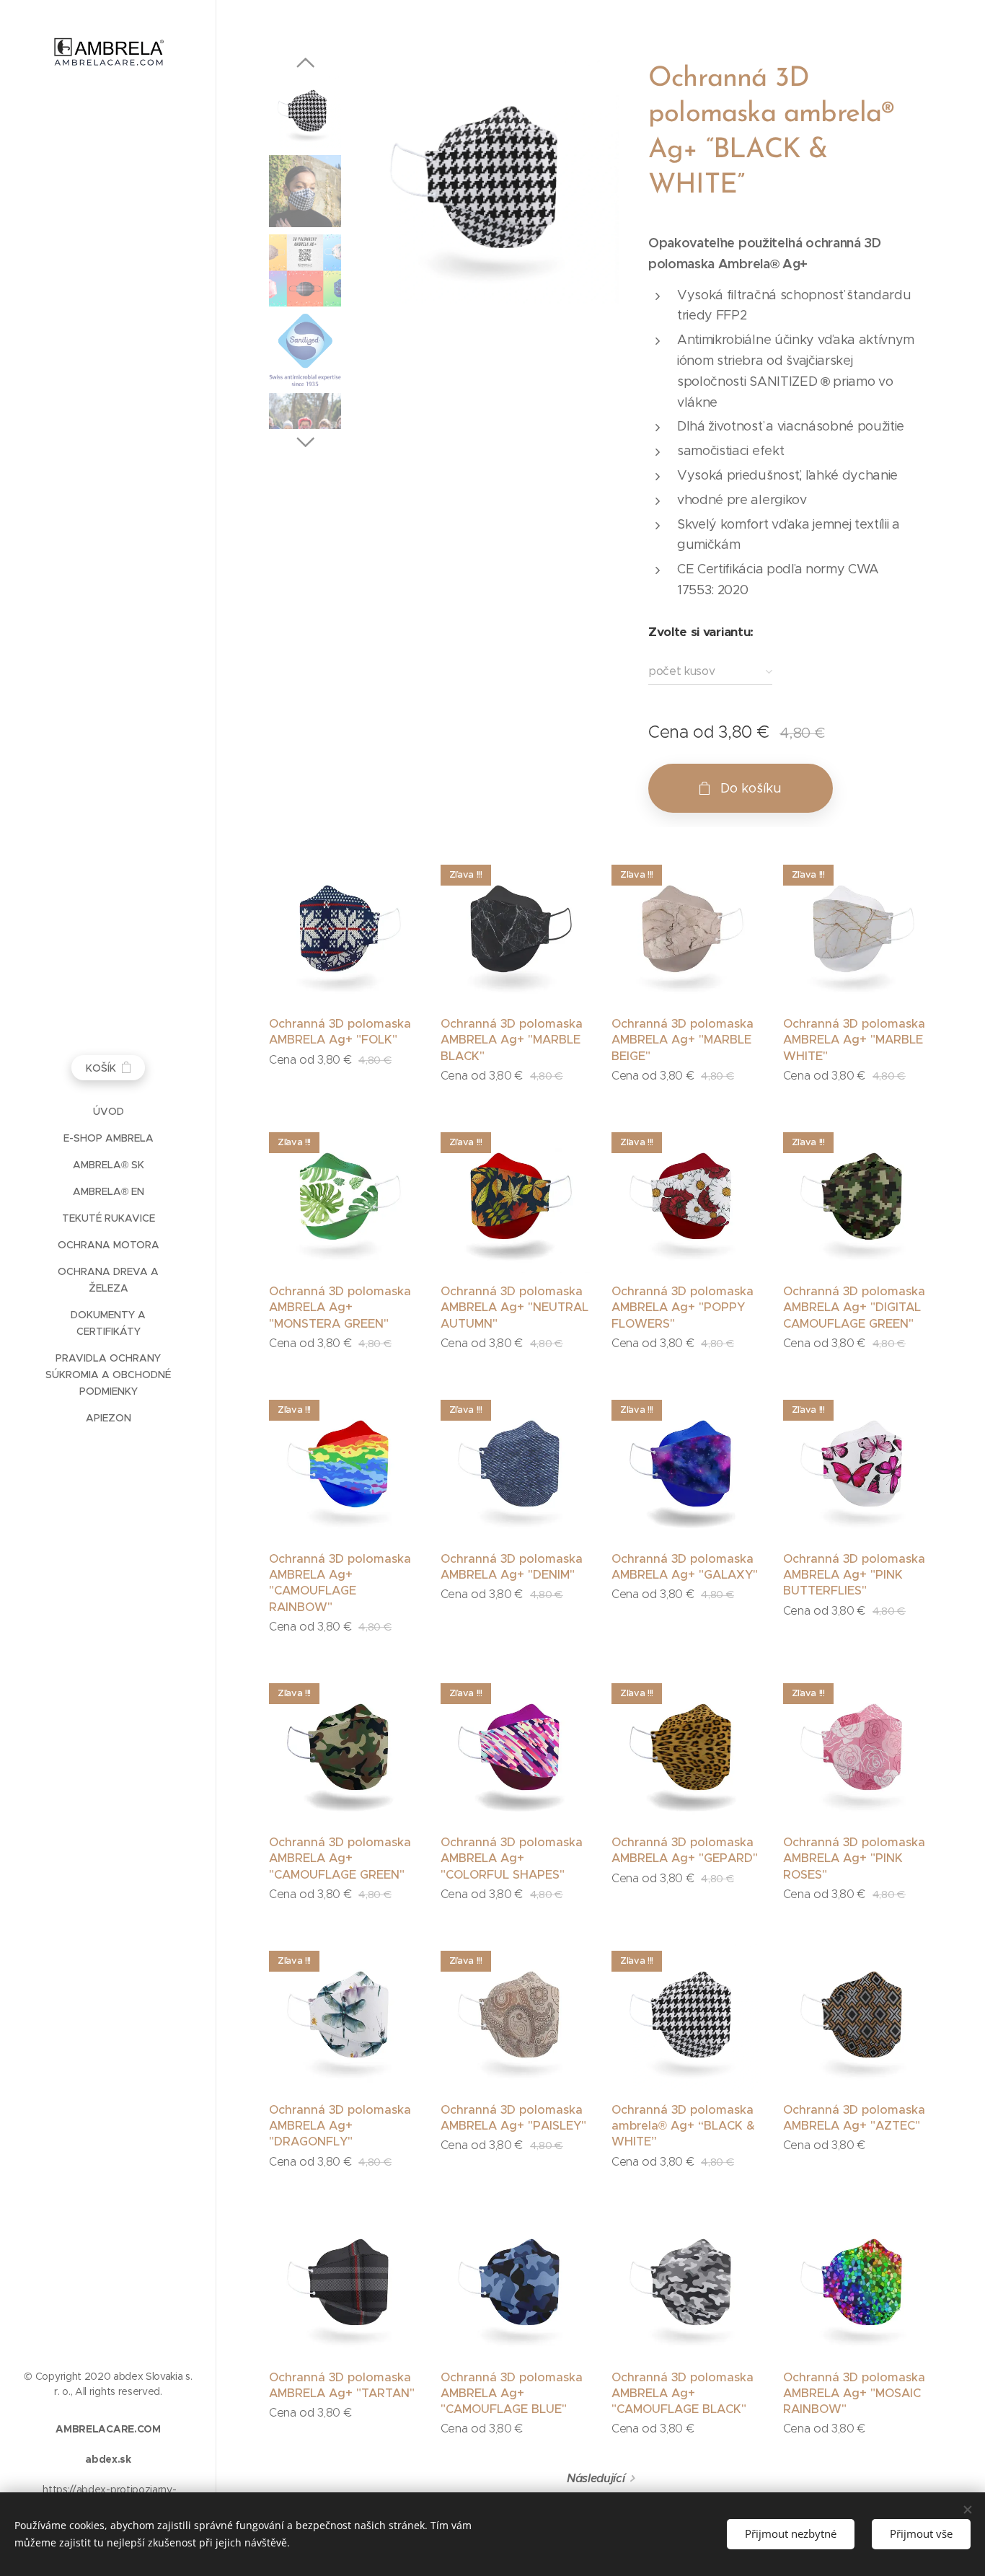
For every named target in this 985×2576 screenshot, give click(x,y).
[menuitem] (108, 1112)
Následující (596, 2478)
